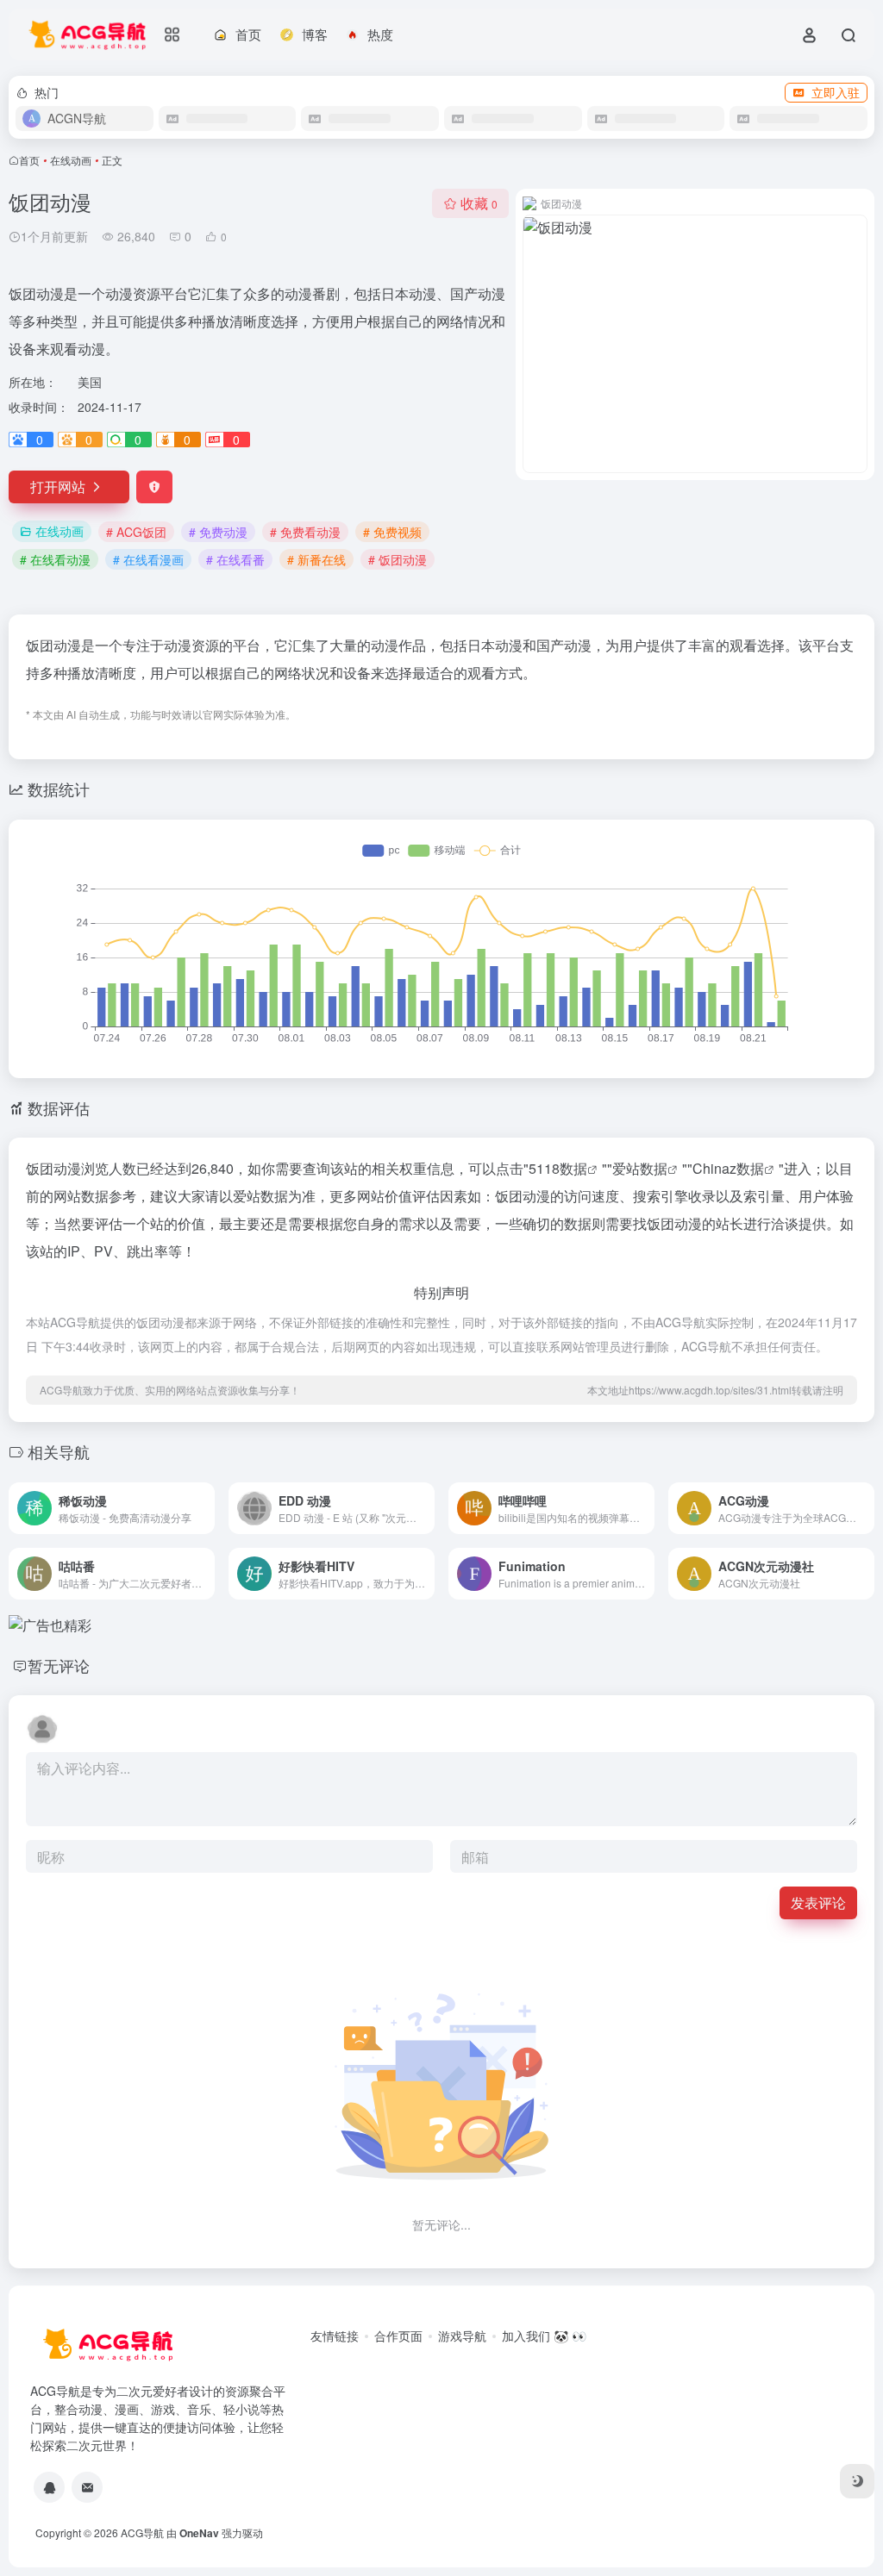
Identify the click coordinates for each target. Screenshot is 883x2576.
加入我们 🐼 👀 (544, 2336)
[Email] (87, 2487)
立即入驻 (836, 92)
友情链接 (335, 2336)
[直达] (205, 1508)
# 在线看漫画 (148, 559)
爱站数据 (640, 1168)
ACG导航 (142, 2532)
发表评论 (818, 1902)
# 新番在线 (316, 559)
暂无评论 (59, 1665)
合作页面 (398, 2336)
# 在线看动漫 (55, 559)
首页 (29, 160)
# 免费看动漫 (305, 532)
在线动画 (71, 160)
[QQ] (49, 2487)
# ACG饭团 (136, 532)
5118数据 (558, 1168)
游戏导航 (462, 2336)
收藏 (479, 203)
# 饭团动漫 (398, 559)
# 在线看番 (235, 559)
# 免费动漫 (218, 532)
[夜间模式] (857, 2481)
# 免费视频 (392, 532)
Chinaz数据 (728, 1168)
